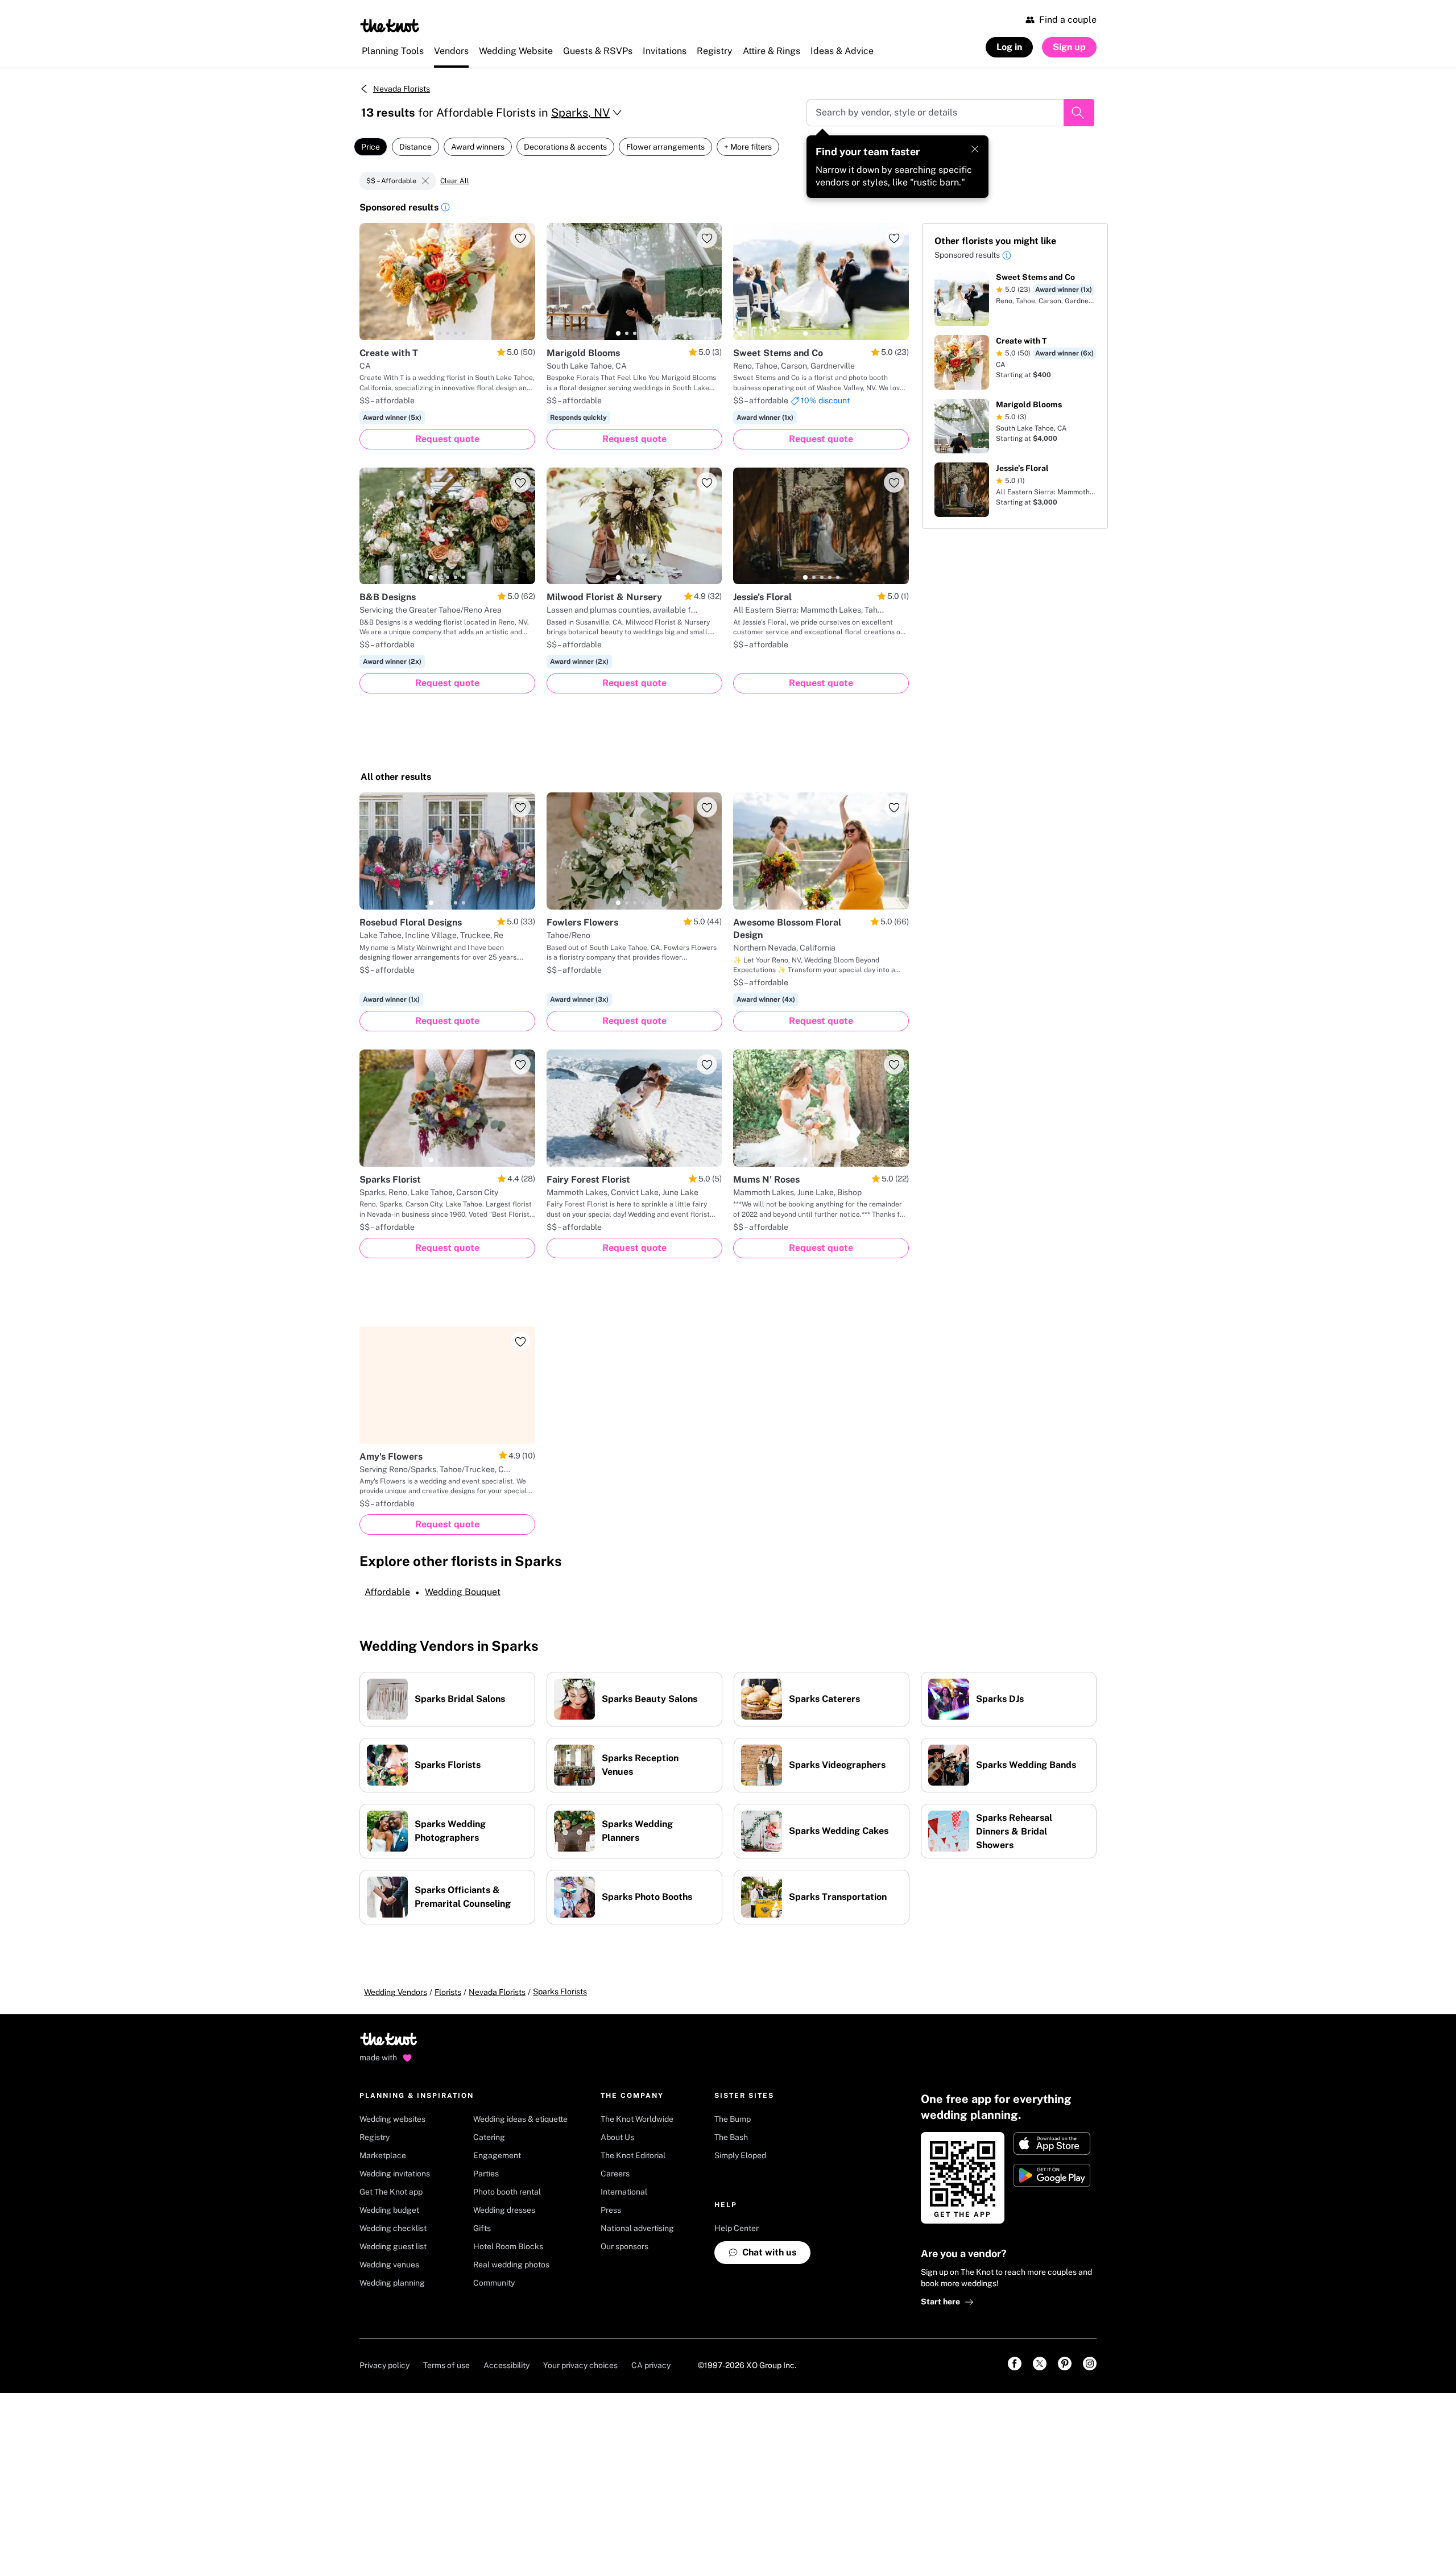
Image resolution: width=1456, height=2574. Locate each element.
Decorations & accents (565, 147)
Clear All (455, 181)
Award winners (478, 147)
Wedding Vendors (396, 1992)
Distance (415, 147)
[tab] (431, 333)
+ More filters (748, 147)
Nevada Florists (402, 89)
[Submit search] (1079, 113)
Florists (448, 1992)
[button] (445, 209)
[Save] (520, 238)
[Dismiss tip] (975, 149)
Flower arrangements (665, 147)
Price (371, 147)
